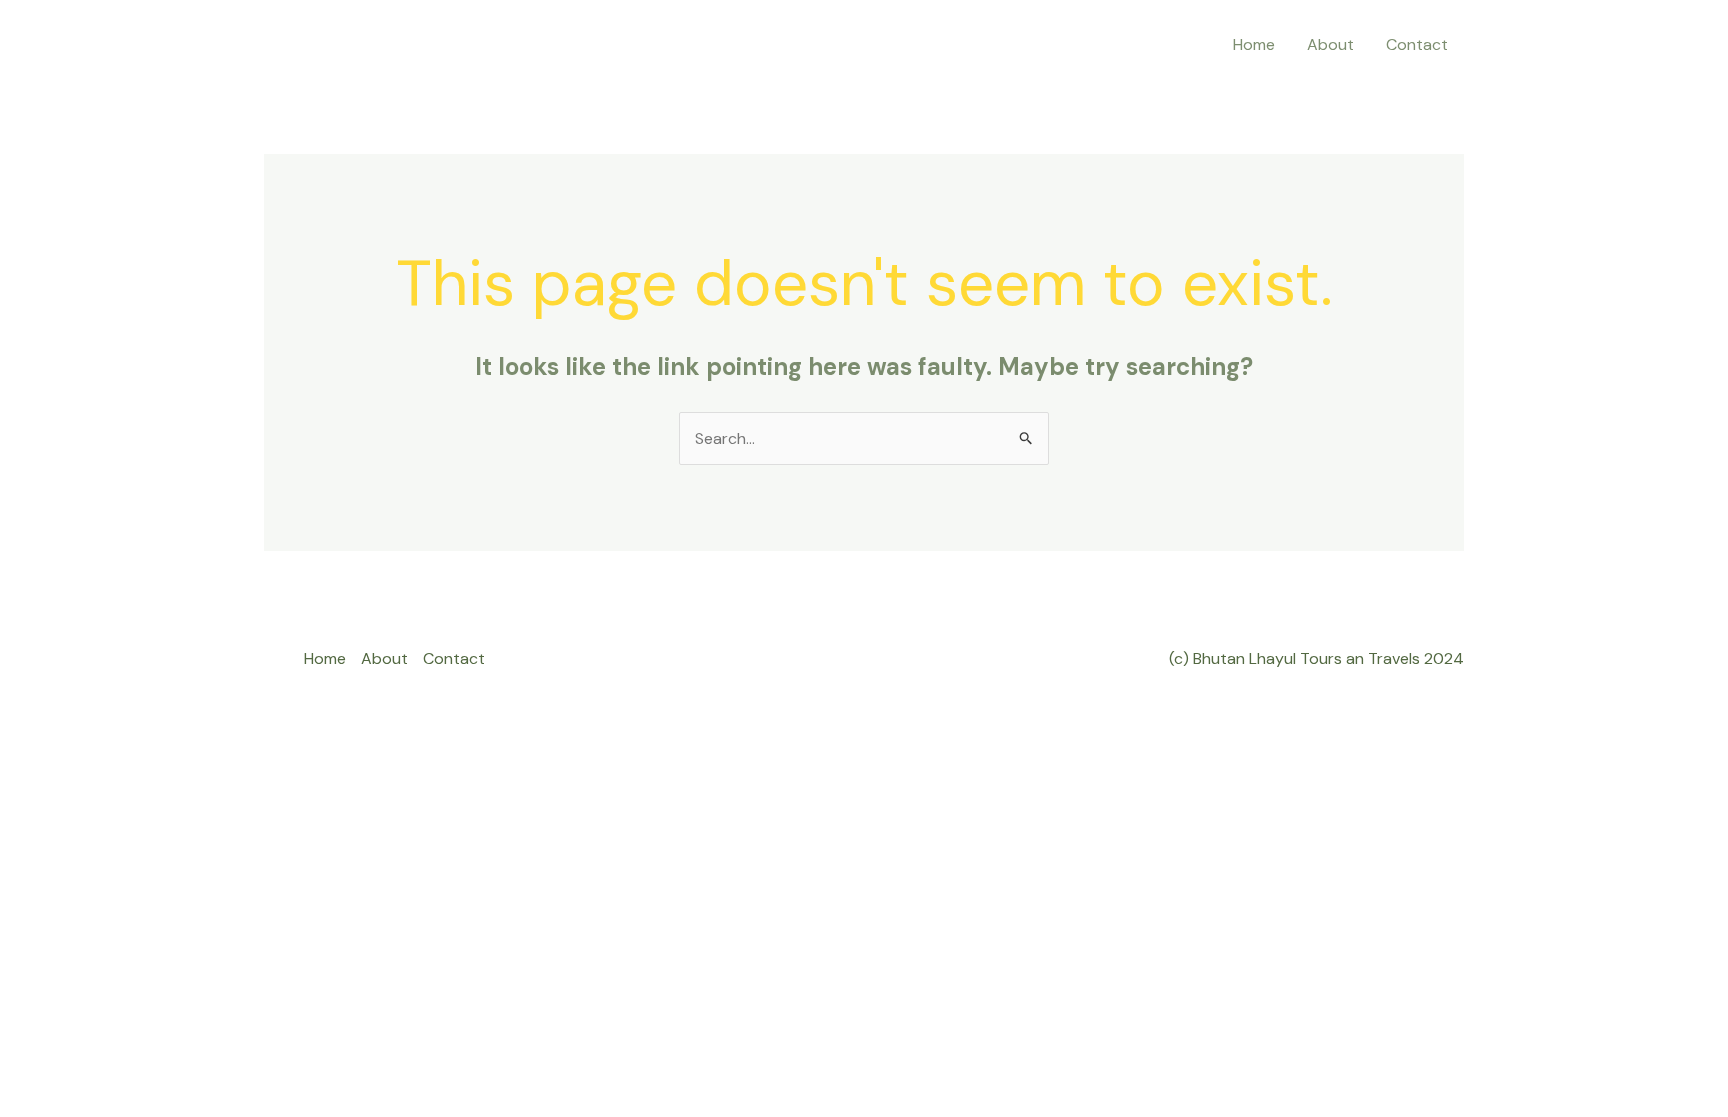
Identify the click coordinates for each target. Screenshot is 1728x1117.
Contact (1417, 44)
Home (1254, 44)
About (1330, 44)
